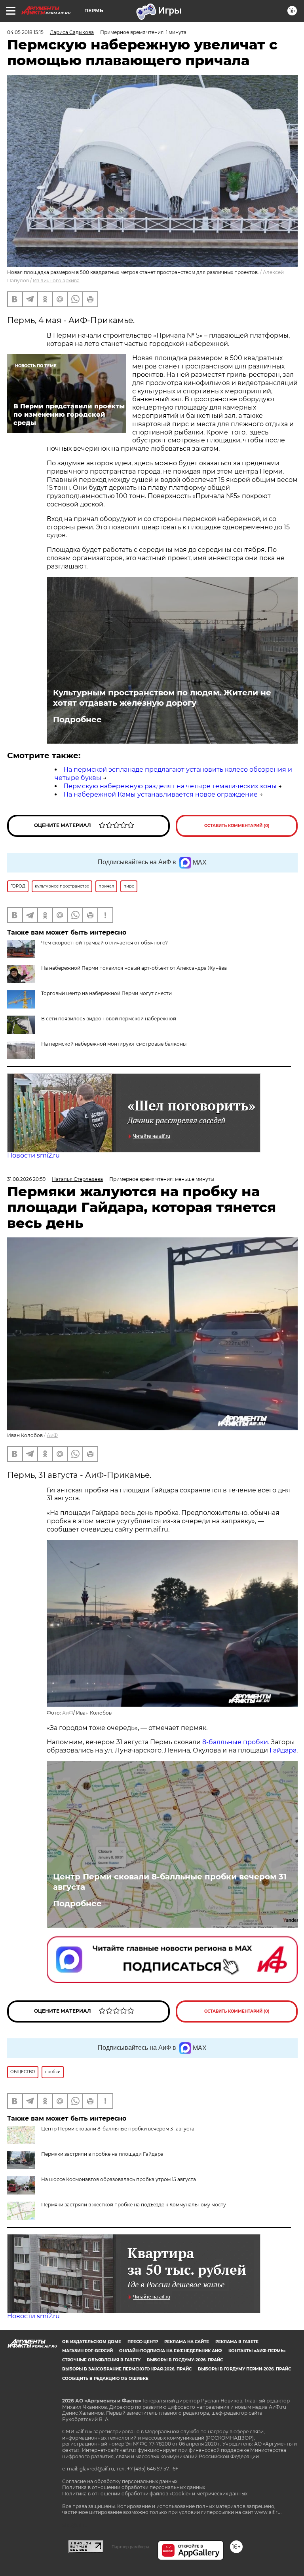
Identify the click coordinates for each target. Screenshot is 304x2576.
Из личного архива (56, 280)
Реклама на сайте (187, 2342)
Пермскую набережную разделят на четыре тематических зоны (170, 786)
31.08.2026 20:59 (26, 1179)
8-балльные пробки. (237, 1742)
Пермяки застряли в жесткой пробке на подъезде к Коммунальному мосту (134, 2205)
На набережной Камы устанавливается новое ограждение (161, 794)
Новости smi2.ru (33, 1155)
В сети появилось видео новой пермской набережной (109, 1019)
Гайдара (283, 1750)
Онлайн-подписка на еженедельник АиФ (171, 2351)
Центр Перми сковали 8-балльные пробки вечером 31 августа (170, 1882)
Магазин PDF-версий (87, 2351)
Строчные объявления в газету (101, 2360)
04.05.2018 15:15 (25, 32)
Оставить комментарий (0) (237, 826)
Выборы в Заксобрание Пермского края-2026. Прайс (127, 2369)
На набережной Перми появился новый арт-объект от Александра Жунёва (134, 968)
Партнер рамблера (130, 2547)
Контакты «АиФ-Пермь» (257, 2351)
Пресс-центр (143, 2342)
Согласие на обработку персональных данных (120, 2481)
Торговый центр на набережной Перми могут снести (106, 993)
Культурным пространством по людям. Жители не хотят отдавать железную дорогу (162, 698)
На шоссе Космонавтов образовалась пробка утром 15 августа (119, 2179)
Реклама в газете (237, 2342)
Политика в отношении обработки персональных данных (134, 2487)
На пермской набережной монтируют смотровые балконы (114, 1044)
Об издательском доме (92, 2342)
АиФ (52, 1435)
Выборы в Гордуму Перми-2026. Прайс (244, 2369)
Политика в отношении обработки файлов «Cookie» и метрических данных (155, 2494)
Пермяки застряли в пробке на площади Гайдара (102, 2154)
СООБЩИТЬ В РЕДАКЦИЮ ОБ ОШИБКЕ (105, 2379)
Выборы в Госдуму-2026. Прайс (185, 2360)
